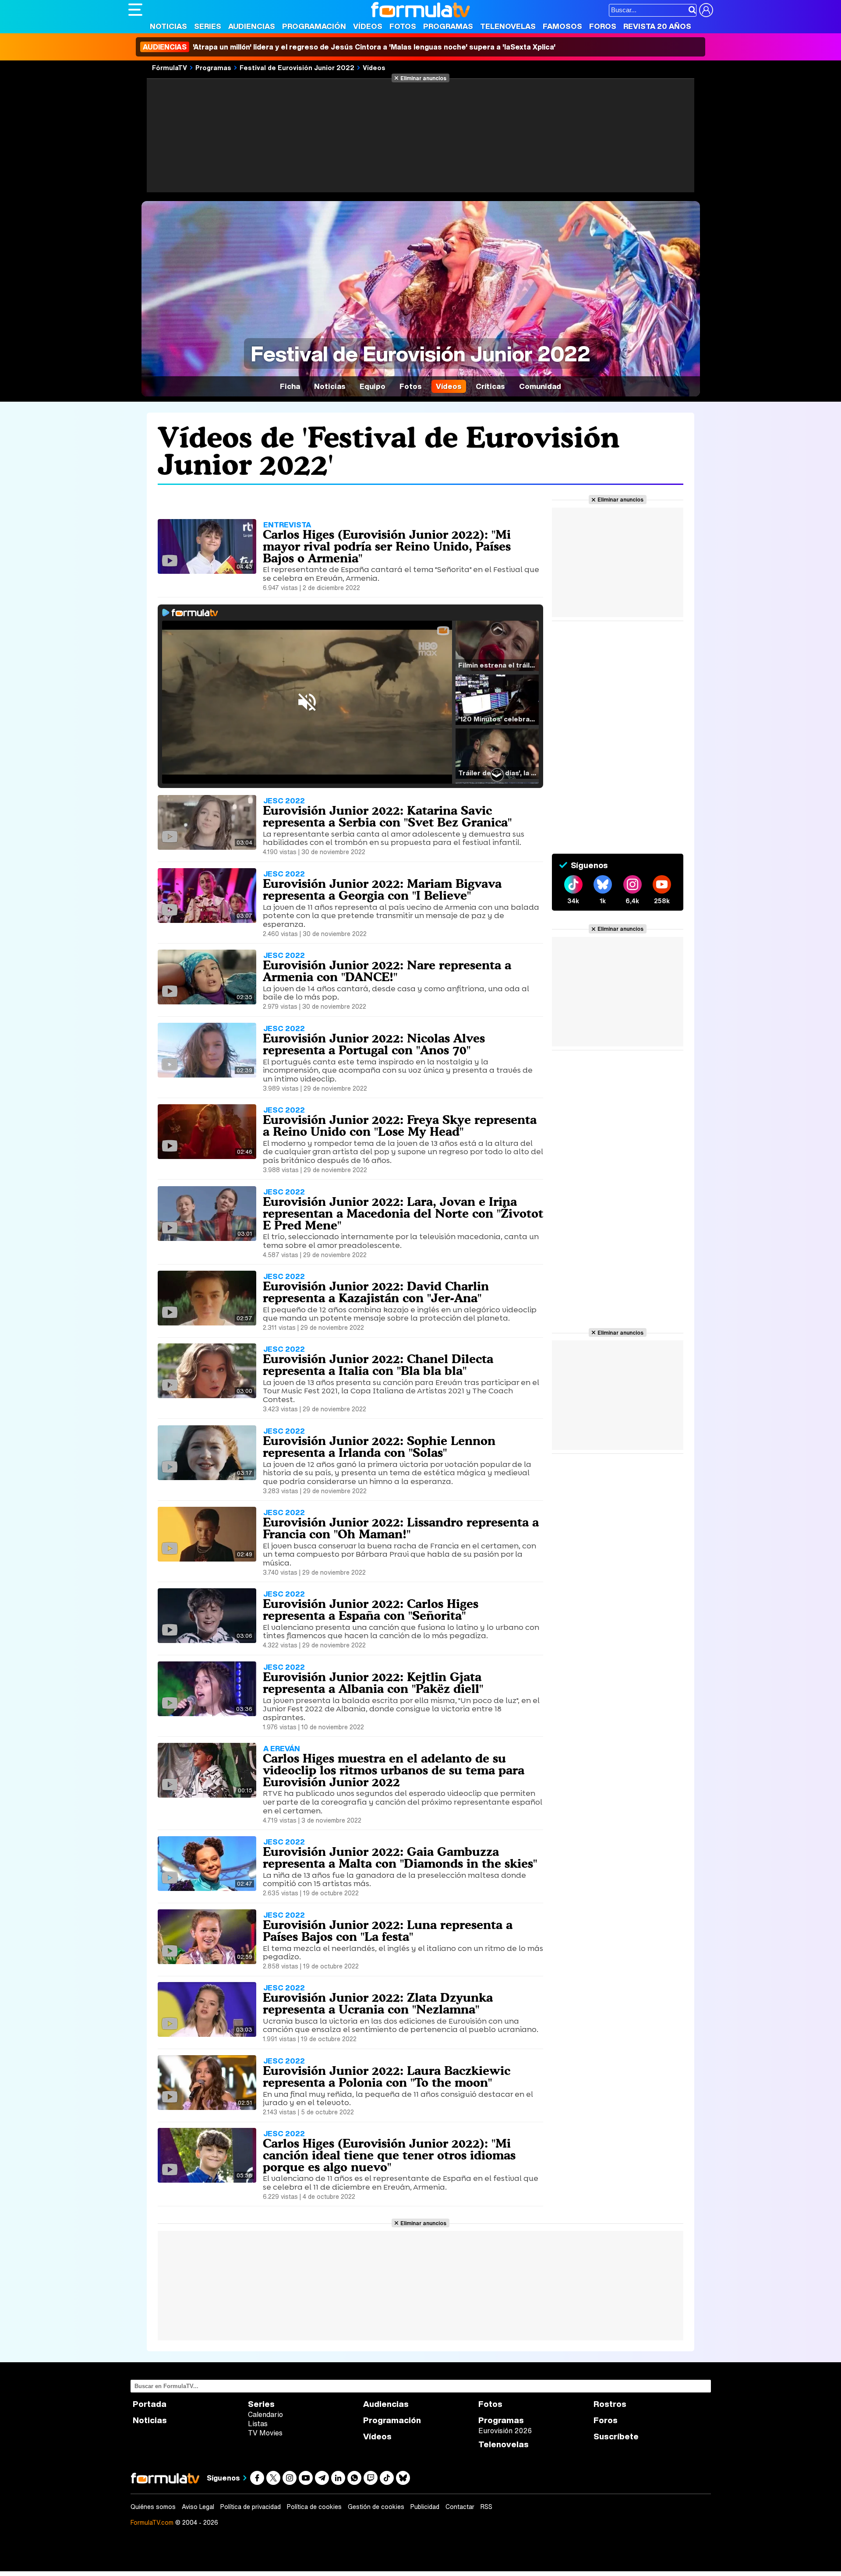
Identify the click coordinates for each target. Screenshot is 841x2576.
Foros (603, 26)
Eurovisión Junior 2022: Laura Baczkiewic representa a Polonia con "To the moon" (387, 2076)
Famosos (562, 26)
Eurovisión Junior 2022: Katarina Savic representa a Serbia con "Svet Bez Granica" (387, 816)
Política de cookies (314, 2507)
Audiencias (252, 26)
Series (208, 26)
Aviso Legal (198, 2507)
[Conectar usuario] (706, 10)
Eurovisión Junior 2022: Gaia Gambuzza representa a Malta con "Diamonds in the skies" (400, 1857)
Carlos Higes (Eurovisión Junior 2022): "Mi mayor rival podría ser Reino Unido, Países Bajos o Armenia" (387, 546)
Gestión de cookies (376, 2507)
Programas (448, 26)
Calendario (265, 2414)
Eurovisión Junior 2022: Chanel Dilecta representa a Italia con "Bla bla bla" (378, 1365)
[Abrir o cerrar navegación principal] (135, 10)
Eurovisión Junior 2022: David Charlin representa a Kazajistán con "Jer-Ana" (376, 1292)
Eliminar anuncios (423, 78)
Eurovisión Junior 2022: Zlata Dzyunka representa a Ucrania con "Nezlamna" (378, 2003)
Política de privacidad (251, 2507)
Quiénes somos (153, 2507)
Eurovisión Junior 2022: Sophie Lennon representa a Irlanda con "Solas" (379, 1447)
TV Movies (265, 2433)
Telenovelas (508, 26)
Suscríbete (616, 2436)
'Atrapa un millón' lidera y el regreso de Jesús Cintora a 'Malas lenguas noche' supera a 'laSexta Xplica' (349, 47)
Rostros (610, 2404)
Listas (258, 2424)
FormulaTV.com (152, 2522)
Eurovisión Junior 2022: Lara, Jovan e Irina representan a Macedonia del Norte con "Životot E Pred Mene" (403, 1213)
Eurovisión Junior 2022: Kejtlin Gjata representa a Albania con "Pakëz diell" (373, 1683)
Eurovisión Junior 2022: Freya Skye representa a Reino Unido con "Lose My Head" (400, 1125)
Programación (314, 26)
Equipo (373, 386)
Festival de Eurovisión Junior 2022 (297, 67)
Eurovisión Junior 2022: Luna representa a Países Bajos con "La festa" (388, 1931)
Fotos (403, 26)
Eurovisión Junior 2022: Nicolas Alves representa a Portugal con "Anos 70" (374, 1044)
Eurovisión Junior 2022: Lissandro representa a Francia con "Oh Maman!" (401, 1528)
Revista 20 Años (657, 26)
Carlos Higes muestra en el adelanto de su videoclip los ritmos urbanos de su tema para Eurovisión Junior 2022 (394, 1770)
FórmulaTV (170, 67)
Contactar (460, 2507)
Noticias (168, 26)
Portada (150, 2404)
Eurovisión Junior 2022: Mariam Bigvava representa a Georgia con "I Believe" (382, 889)
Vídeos (368, 26)
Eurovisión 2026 (505, 2431)
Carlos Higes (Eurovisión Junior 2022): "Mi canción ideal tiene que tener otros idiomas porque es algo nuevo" (389, 2155)
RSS (486, 2507)
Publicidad (425, 2507)
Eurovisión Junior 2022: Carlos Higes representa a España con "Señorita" (371, 1610)
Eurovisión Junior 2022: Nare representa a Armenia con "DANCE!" (387, 971)
